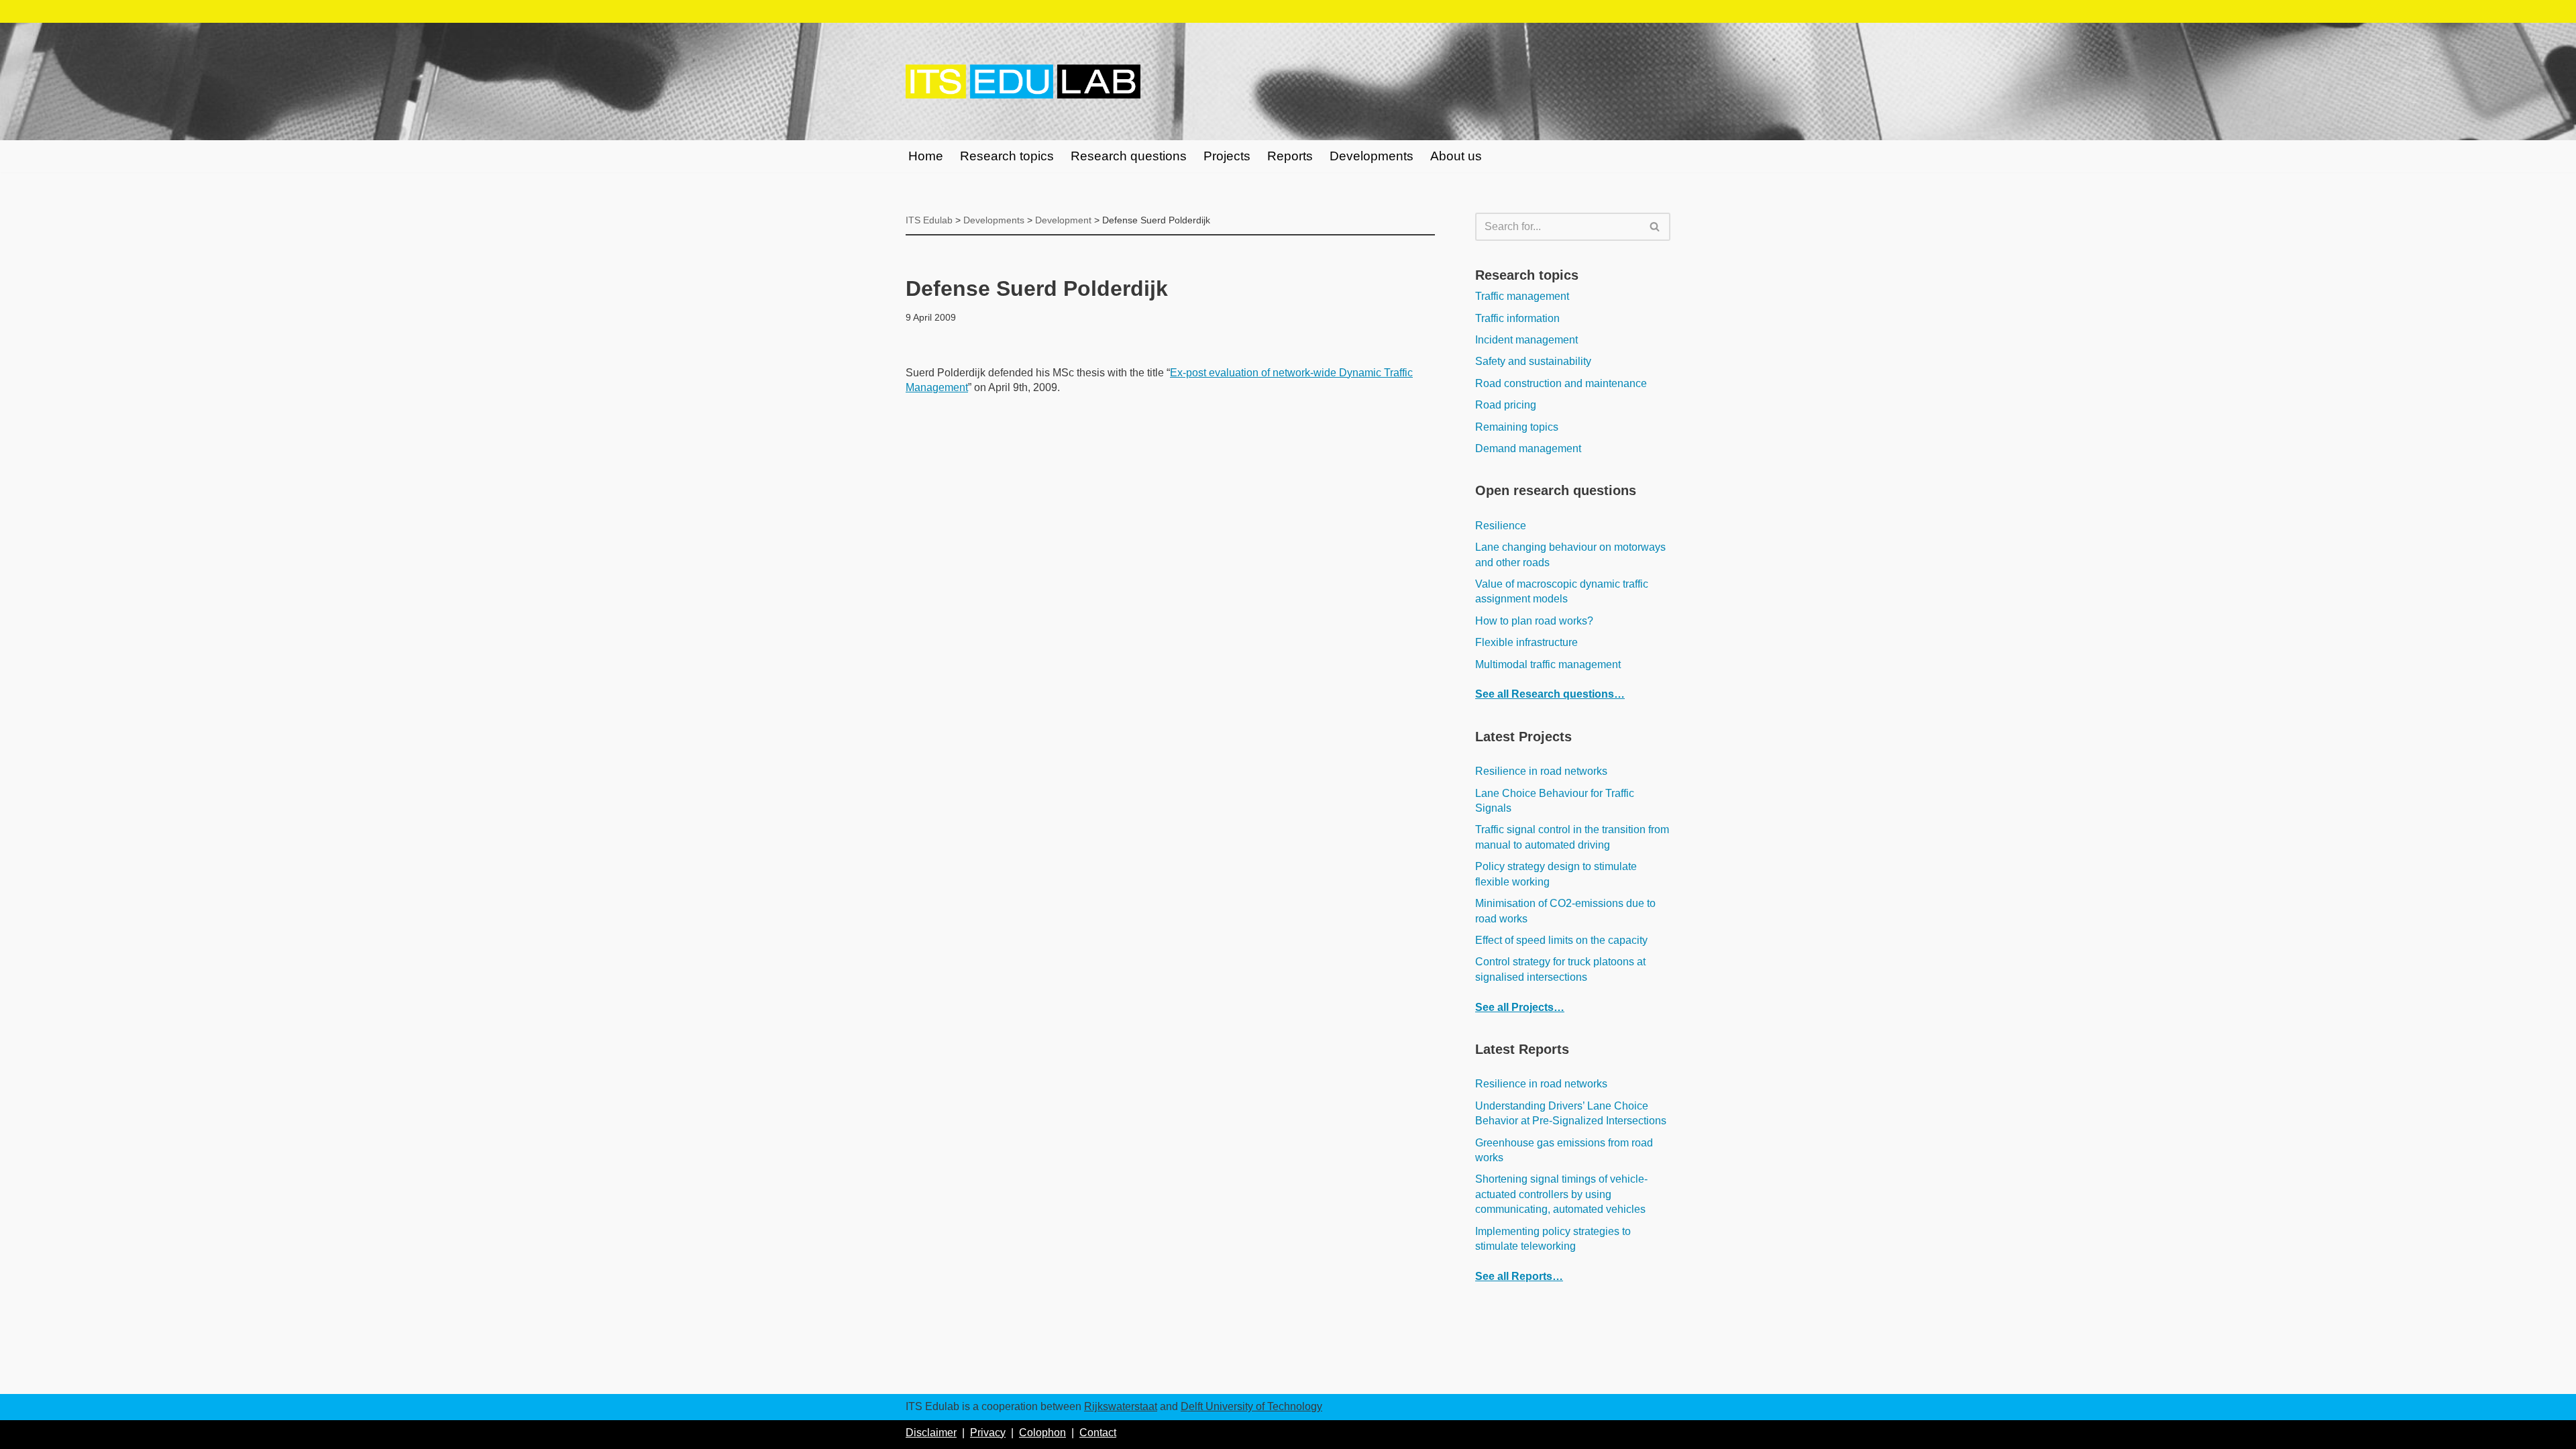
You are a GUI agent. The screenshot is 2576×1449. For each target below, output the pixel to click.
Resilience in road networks (1541, 771)
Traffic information (1517, 318)
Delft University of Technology (1251, 1406)
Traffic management (1522, 296)
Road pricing (1506, 405)
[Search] (1655, 227)
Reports (1290, 156)
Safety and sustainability (1533, 361)
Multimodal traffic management (1548, 664)
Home (926, 156)
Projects (1227, 156)
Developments (1372, 156)
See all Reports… (1519, 1276)
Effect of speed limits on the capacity (1561, 940)
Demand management (1528, 448)
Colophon (1042, 1433)
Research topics (1007, 156)
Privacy (988, 1433)
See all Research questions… (1550, 694)
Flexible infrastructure (1526, 642)
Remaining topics (1517, 427)
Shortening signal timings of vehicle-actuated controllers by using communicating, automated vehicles (1561, 1194)
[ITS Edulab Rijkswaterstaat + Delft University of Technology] (1023, 82)
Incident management (1526, 340)
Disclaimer (931, 1433)
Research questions (1129, 156)
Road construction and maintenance (1561, 383)
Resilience (1501, 526)
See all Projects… (1520, 1007)
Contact (1098, 1433)
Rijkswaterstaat (1121, 1406)
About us (1456, 156)
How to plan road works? (1534, 621)
